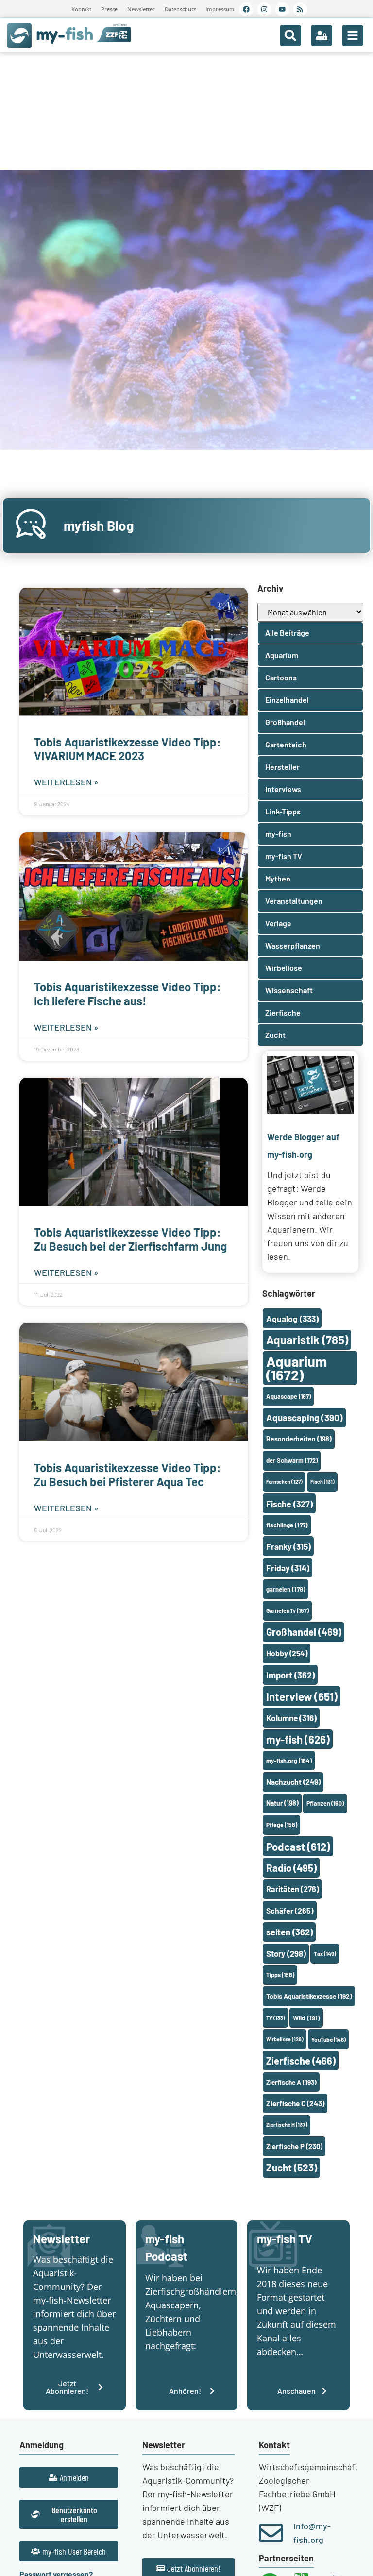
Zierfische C (295, 2103)
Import (290, 1675)
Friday (288, 1568)
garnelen (286, 1589)
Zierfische (301, 2061)
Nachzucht (293, 1782)
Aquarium (297, 1368)
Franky (288, 1546)
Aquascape (288, 1396)
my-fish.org (289, 1761)
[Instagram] (264, 9)
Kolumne (291, 1718)
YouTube (329, 2039)
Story (286, 1953)
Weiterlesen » (66, 782)
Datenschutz (180, 9)
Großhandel (304, 1632)
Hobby (287, 1653)
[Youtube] (282, 9)
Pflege (282, 1825)
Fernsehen (284, 1482)
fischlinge (287, 1525)
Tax (325, 1953)
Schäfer (290, 1910)
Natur (282, 1803)
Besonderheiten (299, 1439)
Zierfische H (287, 2125)
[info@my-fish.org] (271, 2533)
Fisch (322, 1482)
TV (276, 2018)
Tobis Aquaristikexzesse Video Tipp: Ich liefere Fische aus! (127, 994)
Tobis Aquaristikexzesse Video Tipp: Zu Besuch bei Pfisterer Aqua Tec (127, 1474)
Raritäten (293, 1889)
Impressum (220, 9)
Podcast (298, 1847)
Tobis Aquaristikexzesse (309, 1996)
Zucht (292, 2167)
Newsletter (141, 9)
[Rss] (300, 9)
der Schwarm (292, 1460)
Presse (109, 9)
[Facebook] (246, 9)
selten (289, 1932)
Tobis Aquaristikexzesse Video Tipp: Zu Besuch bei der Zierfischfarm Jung (130, 1239)
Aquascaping (305, 1417)
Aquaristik (307, 1340)
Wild (306, 2018)
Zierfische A (291, 2082)
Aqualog (292, 1319)
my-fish (298, 1739)
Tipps (280, 1975)
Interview (302, 1696)
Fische (289, 1504)
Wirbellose (285, 2039)
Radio (291, 1868)
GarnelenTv (288, 1610)
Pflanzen (325, 1803)
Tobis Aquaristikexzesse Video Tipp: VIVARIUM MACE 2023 (127, 749)
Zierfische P (294, 2146)
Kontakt (81, 9)
